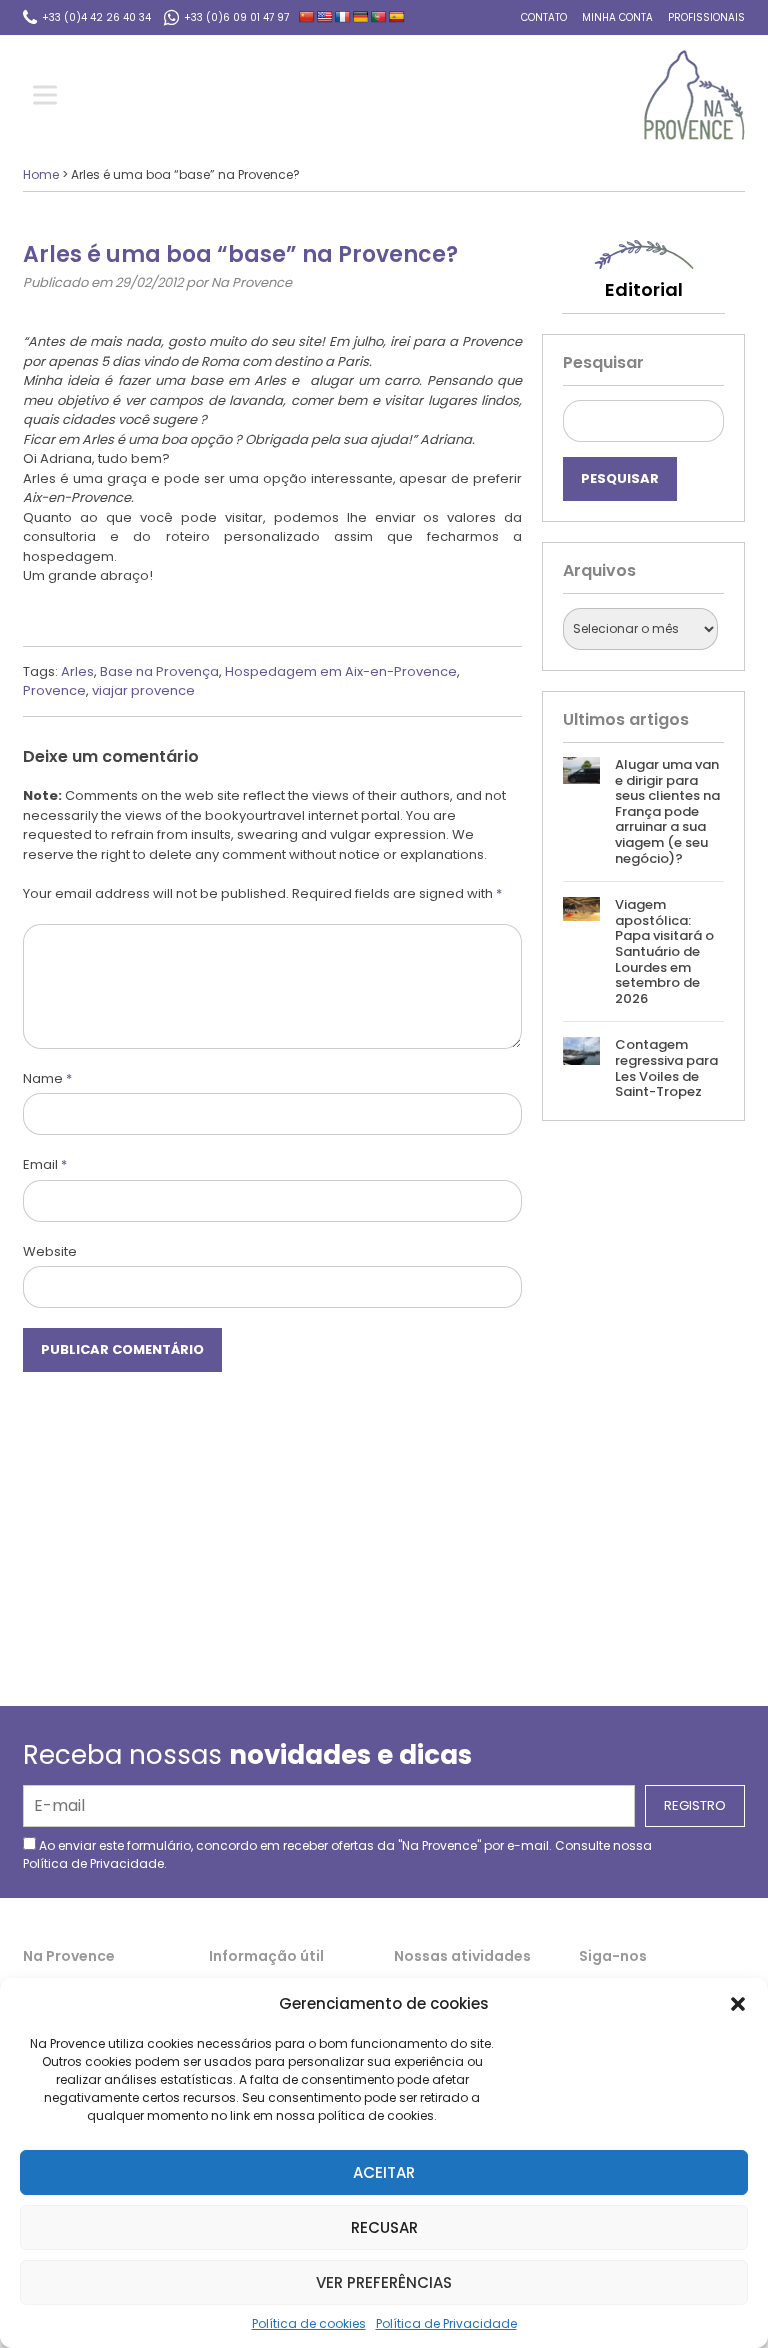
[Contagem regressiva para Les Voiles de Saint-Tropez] (581, 1068)
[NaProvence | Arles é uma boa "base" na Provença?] (694, 95)
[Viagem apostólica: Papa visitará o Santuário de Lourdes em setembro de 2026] (581, 951)
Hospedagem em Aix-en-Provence (341, 671)
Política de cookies (309, 2323)
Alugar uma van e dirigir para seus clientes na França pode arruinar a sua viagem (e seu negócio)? (667, 811)
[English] (325, 17)
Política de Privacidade (446, 2323)
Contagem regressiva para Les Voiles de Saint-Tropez (666, 1068)
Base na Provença (159, 671)
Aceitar (384, 2172)
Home (41, 174)
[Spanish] (397, 17)
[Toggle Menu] (49, 95)
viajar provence (143, 690)
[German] (361, 17)
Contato (544, 17)
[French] (343, 17)
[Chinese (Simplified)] (307, 17)
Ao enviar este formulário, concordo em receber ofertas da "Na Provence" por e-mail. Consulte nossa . (337, 1854)
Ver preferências (384, 2282)
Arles (77, 671)
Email (45, 1164)
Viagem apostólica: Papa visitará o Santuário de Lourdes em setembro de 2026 (664, 951)
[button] (738, 2004)
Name (47, 1078)
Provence (54, 690)
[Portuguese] (379, 17)
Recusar (384, 2227)
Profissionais (706, 17)
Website (50, 1251)
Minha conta (617, 17)
